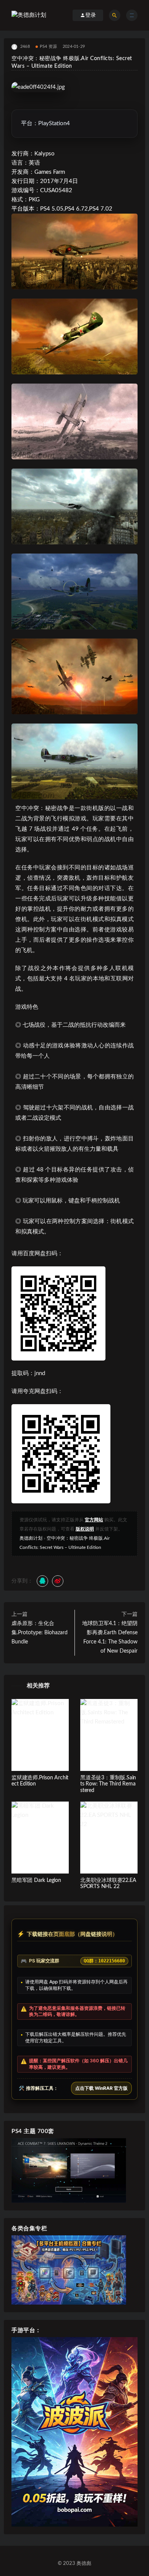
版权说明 (85, 1529)
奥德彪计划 (31, 1538)
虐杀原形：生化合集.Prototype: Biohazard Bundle (40, 1633)
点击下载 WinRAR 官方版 (101, 2088)
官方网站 (94, 1520)
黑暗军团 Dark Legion (36, 1880)
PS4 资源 (48, 47)
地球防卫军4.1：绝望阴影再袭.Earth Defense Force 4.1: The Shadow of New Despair (110, 1637)
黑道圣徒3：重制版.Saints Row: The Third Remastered (108, 1784)
